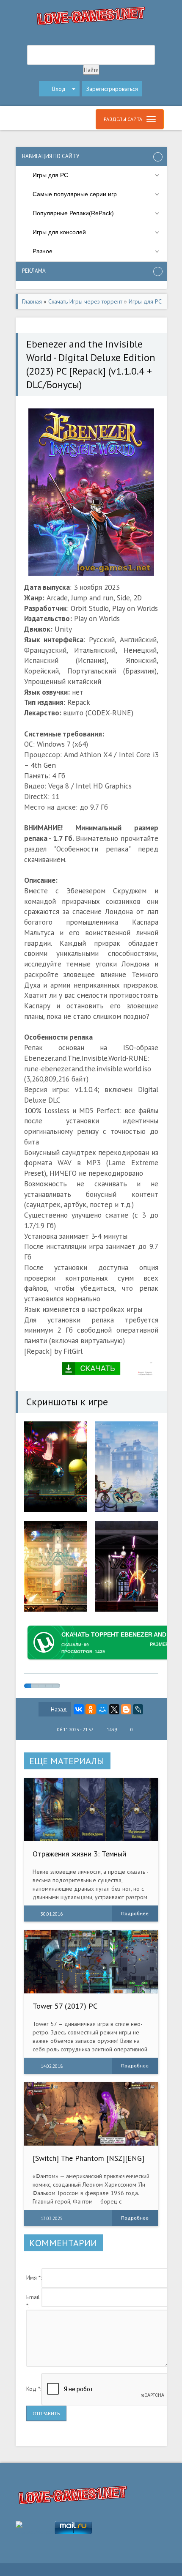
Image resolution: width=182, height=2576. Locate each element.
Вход (59, 89)
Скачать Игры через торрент (85, 301)
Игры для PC (145, 301)
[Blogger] (126, 1709)
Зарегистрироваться (112, 89)
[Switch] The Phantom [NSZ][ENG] (88, 2158)
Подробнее (135, 1913)
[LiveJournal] (138, 1709)
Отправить (46, 2413)
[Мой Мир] (102, 1709)
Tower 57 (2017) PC (65, 2006)
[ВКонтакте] (79, 1709)
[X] (114, 1709)
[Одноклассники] (91, 1709)
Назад (59, 1709)
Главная (32, 301)
